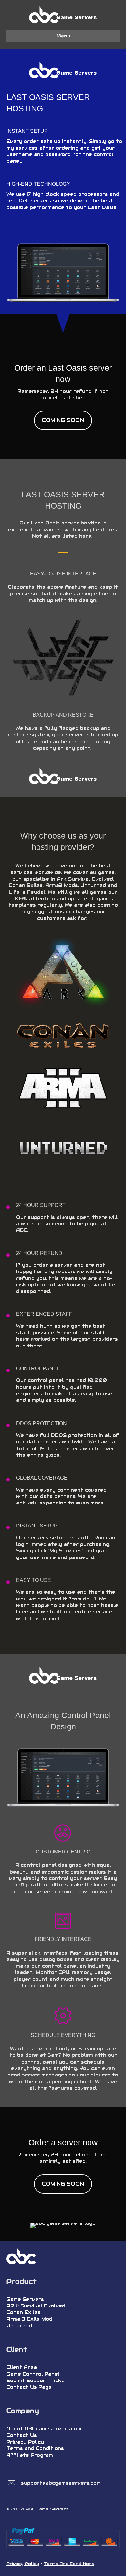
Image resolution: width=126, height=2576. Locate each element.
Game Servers (25, 2299)
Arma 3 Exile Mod (29, 2319)
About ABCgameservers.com (44, 2429)
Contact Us (22, 2435)
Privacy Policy (25, 2442)
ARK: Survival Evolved (36, 2306)
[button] (63, 420)
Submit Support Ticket (37, 2381)
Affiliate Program (30, 2455)
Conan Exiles (23, 2312)
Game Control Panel (33, 2374)
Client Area (22, 2367)
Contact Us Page (29, 2387)
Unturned (19, 2326)
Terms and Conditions (35, 2448)
